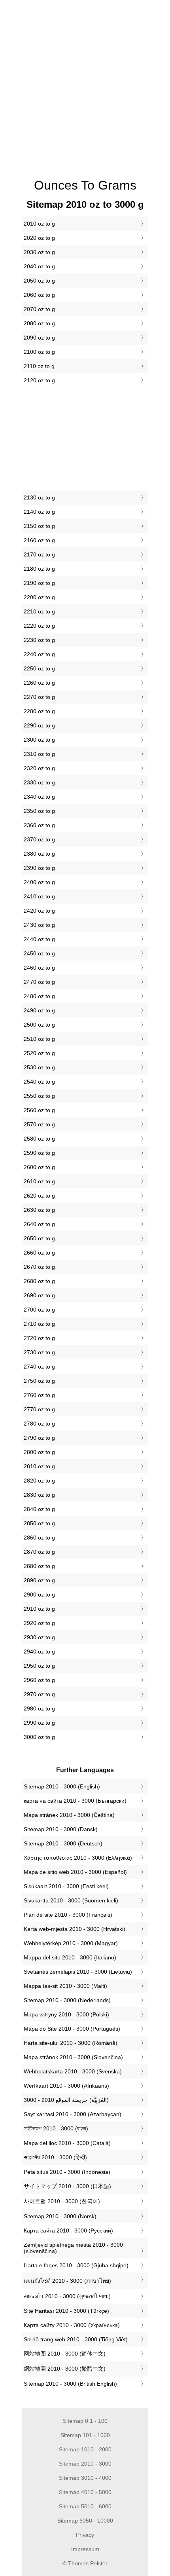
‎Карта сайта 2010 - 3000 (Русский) (68, 2231)
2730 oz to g (39, 1352)
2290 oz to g (39, 725)
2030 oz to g (39, 252)
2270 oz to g (39, 697)
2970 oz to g (39, 1694)
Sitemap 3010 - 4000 (85, 2478)
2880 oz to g (39, 1566)
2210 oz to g (39, 611)
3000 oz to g (39, 1737)
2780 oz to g (39, 1424)
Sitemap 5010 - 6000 (85, 2506)
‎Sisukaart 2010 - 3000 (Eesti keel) (66, 1886)
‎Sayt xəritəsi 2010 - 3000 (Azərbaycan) (73, 2114)
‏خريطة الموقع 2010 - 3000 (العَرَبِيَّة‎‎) (66, 2100)
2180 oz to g (39, 569)
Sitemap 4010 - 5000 (85, 2492)
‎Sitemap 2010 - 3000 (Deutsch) (63, 1843)
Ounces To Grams (85, 185)
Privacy (85, 2535)
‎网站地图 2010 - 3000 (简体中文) (65, 2354)
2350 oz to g (39, 811)
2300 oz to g (39, 740)
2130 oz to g (39, 497)
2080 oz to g (39, 323)
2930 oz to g (39, 1637)
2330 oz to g (39, 782)
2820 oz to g (39, 1481)
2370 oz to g (39, 839)
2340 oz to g (39, 797)
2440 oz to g (39, 939)
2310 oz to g (39, 754)
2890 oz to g (39, 1580)
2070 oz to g (39, 309)
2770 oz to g (39, 1409)
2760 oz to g (39, 1395)
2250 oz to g (39, 668)
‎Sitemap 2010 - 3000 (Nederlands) (67, 2000)
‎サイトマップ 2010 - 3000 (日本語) (67, 2186)
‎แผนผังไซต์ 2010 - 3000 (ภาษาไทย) (67, 2281)
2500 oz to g (39, 1025)
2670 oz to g (39, 1267)
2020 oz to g (39, 238)
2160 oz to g (39, 540)
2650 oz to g (39, 1238)
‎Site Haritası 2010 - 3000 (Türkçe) (66, 2311)
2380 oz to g (39, 854)
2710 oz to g (39, 1324)
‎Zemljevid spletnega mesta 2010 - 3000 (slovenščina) (73, 2248)
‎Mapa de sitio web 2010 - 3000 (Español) (75, 1872)
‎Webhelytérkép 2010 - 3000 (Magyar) (71, 1943)
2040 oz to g (39, 266)
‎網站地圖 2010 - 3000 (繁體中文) (65, 2369)
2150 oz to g (39, 526)
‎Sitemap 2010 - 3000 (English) (62, 1786)
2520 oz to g (39, 1053)
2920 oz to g (39, 1623)
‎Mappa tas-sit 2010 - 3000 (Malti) (65, 1986)
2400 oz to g (39, 882)
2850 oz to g (39, 1523)
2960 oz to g (39, 1680)
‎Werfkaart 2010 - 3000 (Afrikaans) (66, 2086)
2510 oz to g (39, 1039)
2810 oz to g (39, 1466)
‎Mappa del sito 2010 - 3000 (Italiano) (70, 1957)
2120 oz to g (39, 380)
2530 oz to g (39, 1067)
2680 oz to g (39, 1281)
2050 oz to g (39, 281)
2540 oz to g (39, 1082)
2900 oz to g (39, 1595)
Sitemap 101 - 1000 (85, 2435)
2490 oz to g (39, 1010)
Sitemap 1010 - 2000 (85, 2449)
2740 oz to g (39, 1367)
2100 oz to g (39, 352)
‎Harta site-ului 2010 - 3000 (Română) (71, 2043)
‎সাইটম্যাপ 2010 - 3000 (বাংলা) (56, 2128)
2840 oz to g (39, 1509)
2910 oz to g (39, 1609)
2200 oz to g (39, 597)
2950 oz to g (39, 1666)
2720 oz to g (39, 1338)
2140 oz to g (39, 512)
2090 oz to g (39, 338)
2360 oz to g (39, 825)
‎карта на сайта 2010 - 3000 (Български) (75, 1801)
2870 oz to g (39, 1552)
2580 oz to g (39, 1139)
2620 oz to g (39, 1196)
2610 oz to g (39, 1181)
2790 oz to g (39, 1438)
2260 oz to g (39, 683)
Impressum (85, 2549)
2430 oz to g (39, 925)
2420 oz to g (39, 911)
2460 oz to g (39, 968)
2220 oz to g (39, 626)
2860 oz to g (39, 1538)
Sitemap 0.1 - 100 (85, 2421)
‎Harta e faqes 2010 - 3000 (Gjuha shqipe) (76, 2265)
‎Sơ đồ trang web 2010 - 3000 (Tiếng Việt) (76, 2339)
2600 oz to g (39, 1167)
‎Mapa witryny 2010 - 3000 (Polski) (66, 2014)
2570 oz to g (39, 1124)
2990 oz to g (39, 1723)
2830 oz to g (39, 1495)
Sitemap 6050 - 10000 (85, 2521)
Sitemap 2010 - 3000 (85, 2464)
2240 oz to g (39, 654)
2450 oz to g (39, 953)
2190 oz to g (39, 583)
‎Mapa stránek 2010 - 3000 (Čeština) (69, 1815)
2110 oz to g (39, 366)
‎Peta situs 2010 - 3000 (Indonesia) (67, 2172)
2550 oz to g (39, 1096)
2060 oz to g (39, 295)
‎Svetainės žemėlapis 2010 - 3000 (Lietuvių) (78, 1972)
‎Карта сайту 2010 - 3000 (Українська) (72, 2325)
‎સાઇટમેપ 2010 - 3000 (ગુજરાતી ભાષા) (67, 2296)
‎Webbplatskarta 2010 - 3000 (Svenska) (73, 2071)
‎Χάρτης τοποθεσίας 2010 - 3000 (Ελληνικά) (78, 1858)
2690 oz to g (39, 1295)
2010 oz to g (39, 224)
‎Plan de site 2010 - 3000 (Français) (68, 1915)
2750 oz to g (39, 1381)
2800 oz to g (39, 1452)
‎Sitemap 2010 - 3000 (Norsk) (60, 2216)
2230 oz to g (39, 640)
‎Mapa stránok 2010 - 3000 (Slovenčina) (73, 2057)
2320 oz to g (39, 768)
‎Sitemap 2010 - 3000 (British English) (70, 2384)
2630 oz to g (39, 1210)
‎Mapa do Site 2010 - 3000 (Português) (72, 2029)
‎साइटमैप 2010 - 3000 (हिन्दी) (55, 2157)
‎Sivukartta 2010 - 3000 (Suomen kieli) (71, 1900)
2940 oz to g (39, 1652)
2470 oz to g (39, 982)
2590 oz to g (39, 1153)
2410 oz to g (39, 896)
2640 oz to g (39, 1224)
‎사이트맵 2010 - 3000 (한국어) (62, 2201)
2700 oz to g (39, 1310)
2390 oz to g (39, 868)
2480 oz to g (39, 996)
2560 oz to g (39, 1110)
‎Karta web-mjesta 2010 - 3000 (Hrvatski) (75, 1929)
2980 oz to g (39, 1708)
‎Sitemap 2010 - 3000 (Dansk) (61, 1829)
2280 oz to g (39, 711)
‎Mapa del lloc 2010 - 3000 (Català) (67, 2143)
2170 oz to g (39, 554)
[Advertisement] (85, 85)
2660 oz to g (39, 1253)
